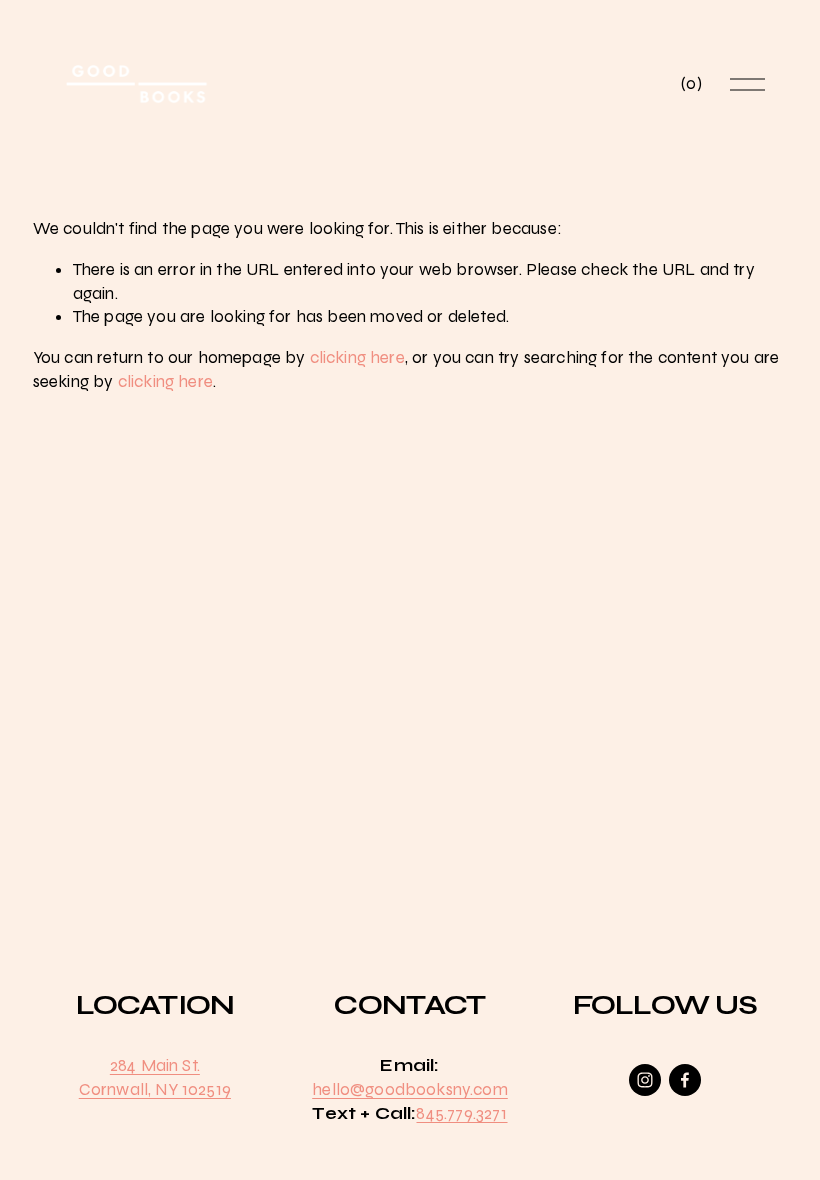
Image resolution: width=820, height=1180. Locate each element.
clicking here (357, 357)
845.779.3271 (461, 1113)
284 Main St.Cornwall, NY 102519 (155, 1077)
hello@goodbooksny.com (410, 1089)
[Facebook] (685, 1080)
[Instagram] (645, 1080)
